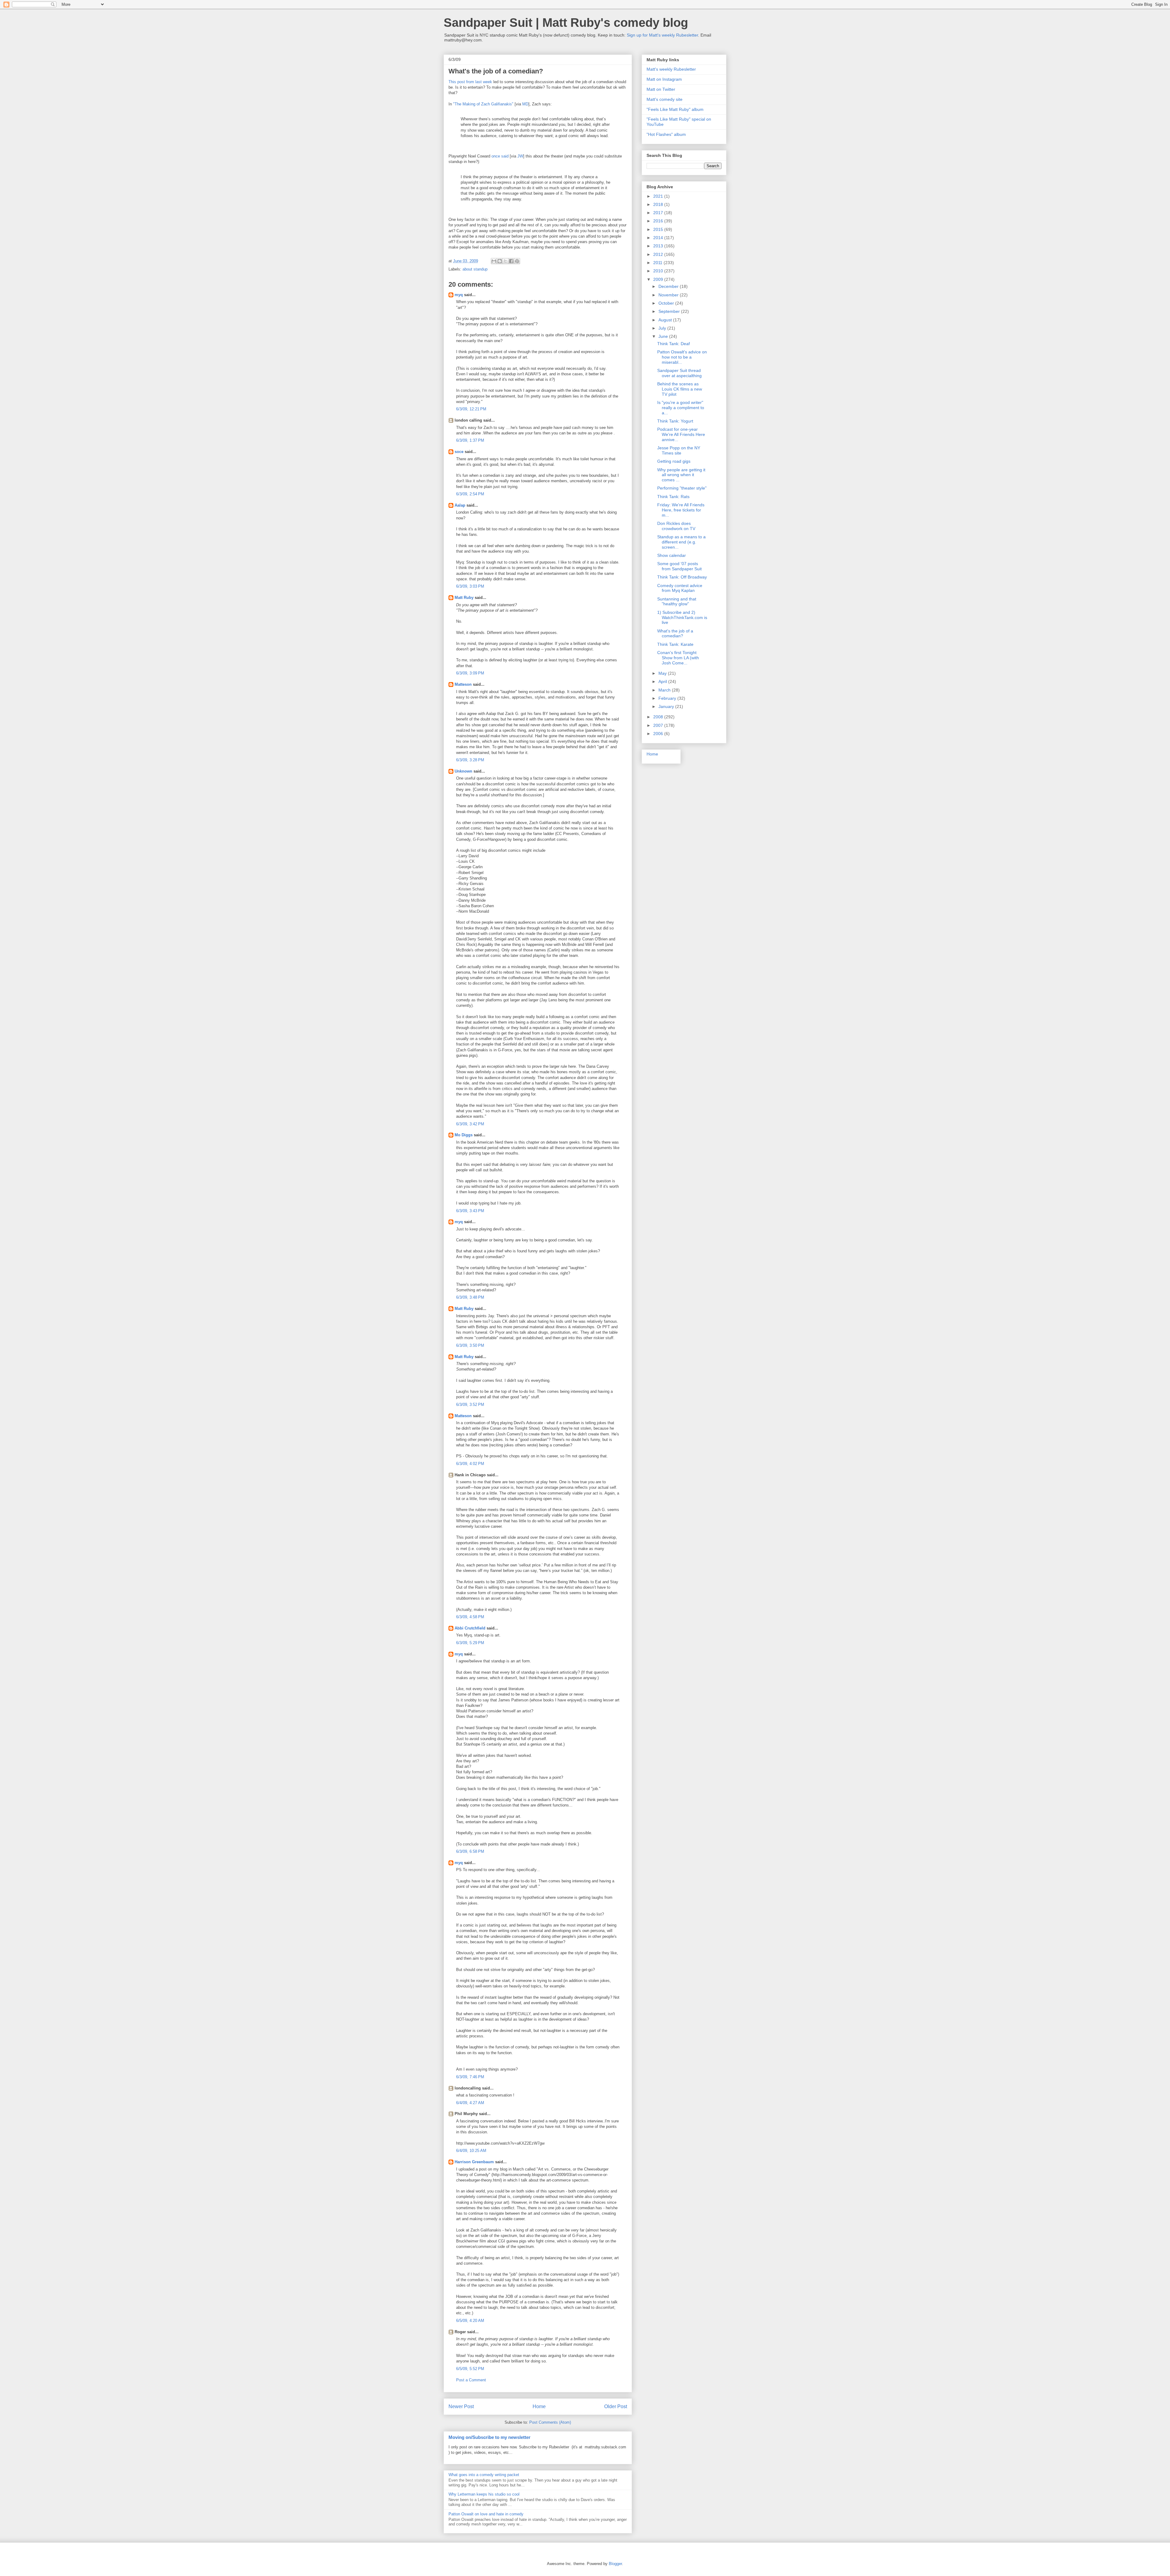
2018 (659, 204)
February (668, 698)
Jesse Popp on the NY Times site (679, 450)
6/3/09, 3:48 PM (470, 1297)
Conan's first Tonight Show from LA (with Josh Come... (678, 658)
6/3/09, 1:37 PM (470, 440)
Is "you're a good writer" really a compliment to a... (681, 408)
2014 (659, 238)
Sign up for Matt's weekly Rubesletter (662, 35)
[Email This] (494, 261)
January (667, 706)
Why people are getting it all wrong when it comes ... (681, 475)
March (665, 690)
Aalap (460, 505)
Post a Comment (471, 2380)
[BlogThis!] (500, 261)
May (663, 673)
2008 (659, 717)
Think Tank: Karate (675, 644)
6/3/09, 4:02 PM (470, 1464)
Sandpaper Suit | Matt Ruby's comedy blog (566, 23)
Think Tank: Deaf (674, 344)
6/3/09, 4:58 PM (470, 1617)
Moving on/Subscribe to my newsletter (489, 2437)
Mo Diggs (464, 1135)
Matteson (463, 684)
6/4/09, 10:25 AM (471, 2151)
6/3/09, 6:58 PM (470, 1851)
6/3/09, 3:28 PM (470, 760)
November (669, 295)
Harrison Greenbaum (474, 2162)
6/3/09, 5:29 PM (470, 1643)
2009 (659, 279)
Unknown (463, 771)
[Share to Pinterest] (517, 261)
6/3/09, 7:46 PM (470, 2077)
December (669, 286)
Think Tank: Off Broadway (682, 577)
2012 (659, 254)
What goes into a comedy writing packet (484, 2475)
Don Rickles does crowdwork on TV (676, 526)
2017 (659, 213)
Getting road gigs (674, 461)
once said (500, 156)
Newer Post (461, 2406)
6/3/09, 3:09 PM (470, 673)
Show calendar (672, 555)
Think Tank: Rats (673, 497)
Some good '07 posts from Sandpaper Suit (679, 566)
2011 (658, 263)
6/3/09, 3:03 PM (470, 586)
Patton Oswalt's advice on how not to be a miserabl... (682, 357)
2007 (659, 725)
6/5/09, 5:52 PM (470, 2369)
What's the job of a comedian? (675, 633)
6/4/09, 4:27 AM (470, 2103)
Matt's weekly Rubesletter (671, 69)
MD (525, 104)
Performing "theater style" (682, 488)
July (663, 328)
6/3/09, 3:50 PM (470, 1345)
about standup (475, 269)
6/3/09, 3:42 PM (470, 1124)
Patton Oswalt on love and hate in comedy (486, 2514)
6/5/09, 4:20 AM (470, 2321)
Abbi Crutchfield (470, 1628)
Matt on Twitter (661, 89)
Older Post (616, 2406)
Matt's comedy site (665, 99)
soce (459, 452)
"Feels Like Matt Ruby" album (675, 109)
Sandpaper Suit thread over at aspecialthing (679, 373)
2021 (659, 196)
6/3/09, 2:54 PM (470, 494)
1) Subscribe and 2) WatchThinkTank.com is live (682, 617)
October (667, 303)
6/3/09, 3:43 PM (470, 1211)
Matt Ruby (464, 598)
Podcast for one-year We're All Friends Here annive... (681, 434)
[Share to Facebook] (511, 261)
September (670, 311)
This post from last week (470, 82)
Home (539, 2406)
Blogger (615, 2564)
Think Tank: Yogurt (675, 421)
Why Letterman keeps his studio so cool (484, 2494)
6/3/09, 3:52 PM (470, 1405)
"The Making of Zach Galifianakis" (483, 104)
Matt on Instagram (664, 79)
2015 (659, 229)
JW (520, 156)
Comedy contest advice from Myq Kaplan (680, 588)
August (666, 320)
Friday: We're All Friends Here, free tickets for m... (681, 510)
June (664, 336)
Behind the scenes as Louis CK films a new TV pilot (680, 389)
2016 (659, 221)
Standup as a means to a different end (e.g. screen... (681, 542)
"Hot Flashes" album (666, 134)
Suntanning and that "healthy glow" (677, 602)
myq (459, 295)
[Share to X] (505, 261)
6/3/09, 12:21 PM (471, 409)
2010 (659, 271)
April (663, 681)
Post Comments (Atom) (550, 2422)
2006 (659, 734)
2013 (659, 246)
